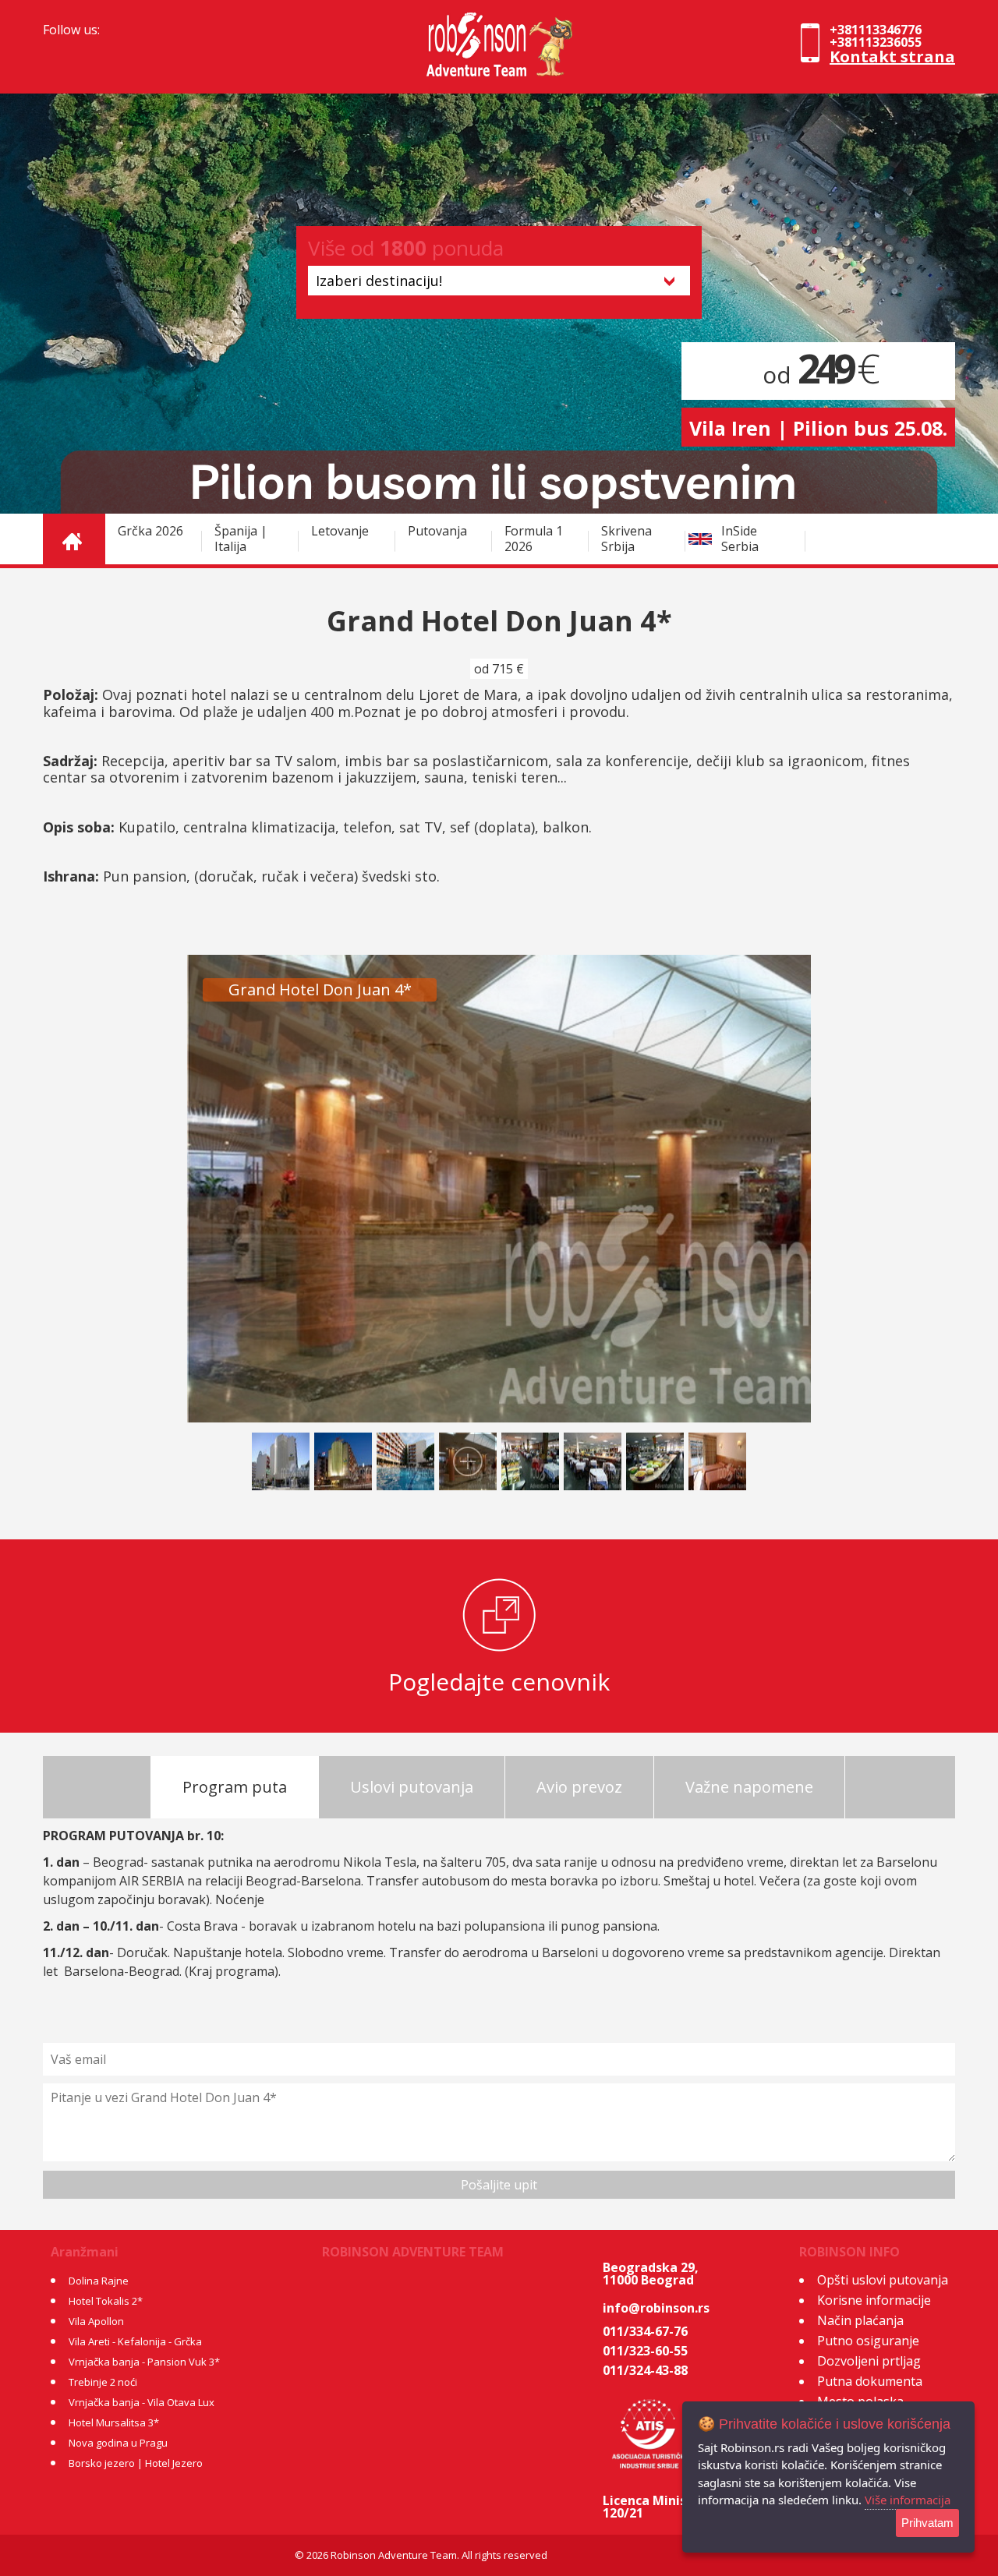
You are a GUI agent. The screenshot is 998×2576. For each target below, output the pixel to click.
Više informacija (908, 2500)
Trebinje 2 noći (103, 2382)
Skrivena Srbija (626, 539)
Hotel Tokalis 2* (106, 2301)
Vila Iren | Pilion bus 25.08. (818, 428)
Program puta (235, 1787)
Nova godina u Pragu (118, 2443)
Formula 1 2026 (534, 539)
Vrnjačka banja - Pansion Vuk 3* (144, 2362)
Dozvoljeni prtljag (869, 2361)
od (819, 375)
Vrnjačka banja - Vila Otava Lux (142, 2402)
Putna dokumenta (870, 2381)
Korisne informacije (874, 2300)
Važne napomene (749, 1787)
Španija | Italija (241, 539)
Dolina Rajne (99, 2281)
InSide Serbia (740, 539)
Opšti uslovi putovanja (883, 2280)
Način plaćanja (860, 2320)
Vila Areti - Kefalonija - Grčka (135, 2341)
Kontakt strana (892, 57)
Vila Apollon (96, 2321)
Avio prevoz (579, 1787)
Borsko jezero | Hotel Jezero (136, 2463)
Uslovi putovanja (412, 1787)
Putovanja (437, 531)
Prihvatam (927, 2523)
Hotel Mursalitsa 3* (114, 2422)
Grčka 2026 (150, 531)
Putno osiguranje (868, 2341)
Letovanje (340, 531)
